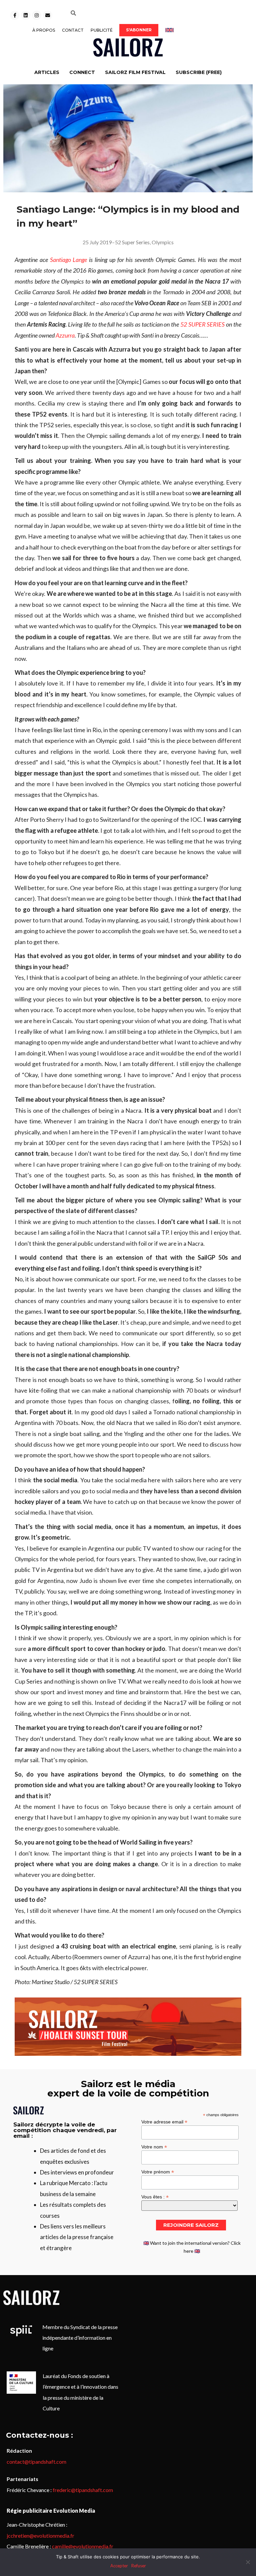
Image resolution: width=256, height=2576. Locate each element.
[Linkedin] (26, 15)
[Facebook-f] (15, 15)
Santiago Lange (69, 260)
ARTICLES (47, 72)
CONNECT (82, 72)
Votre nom (154, 2147)
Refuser (139, 2566)
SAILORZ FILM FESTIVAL (135, 72)
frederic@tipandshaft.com (83, 2490)
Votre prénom (158, 2172)
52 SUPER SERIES (203, 324)
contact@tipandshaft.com (36, 2462)
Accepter (119, 2566)
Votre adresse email (164, 2122)
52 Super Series (132, 242)
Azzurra (65, 335)
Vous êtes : (155, 2197)
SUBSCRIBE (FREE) (199, 72)
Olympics (163, 242)
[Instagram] (37, 15)
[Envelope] (48, 15)
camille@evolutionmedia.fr (83, 2546)
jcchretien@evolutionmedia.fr (40, 2536)
